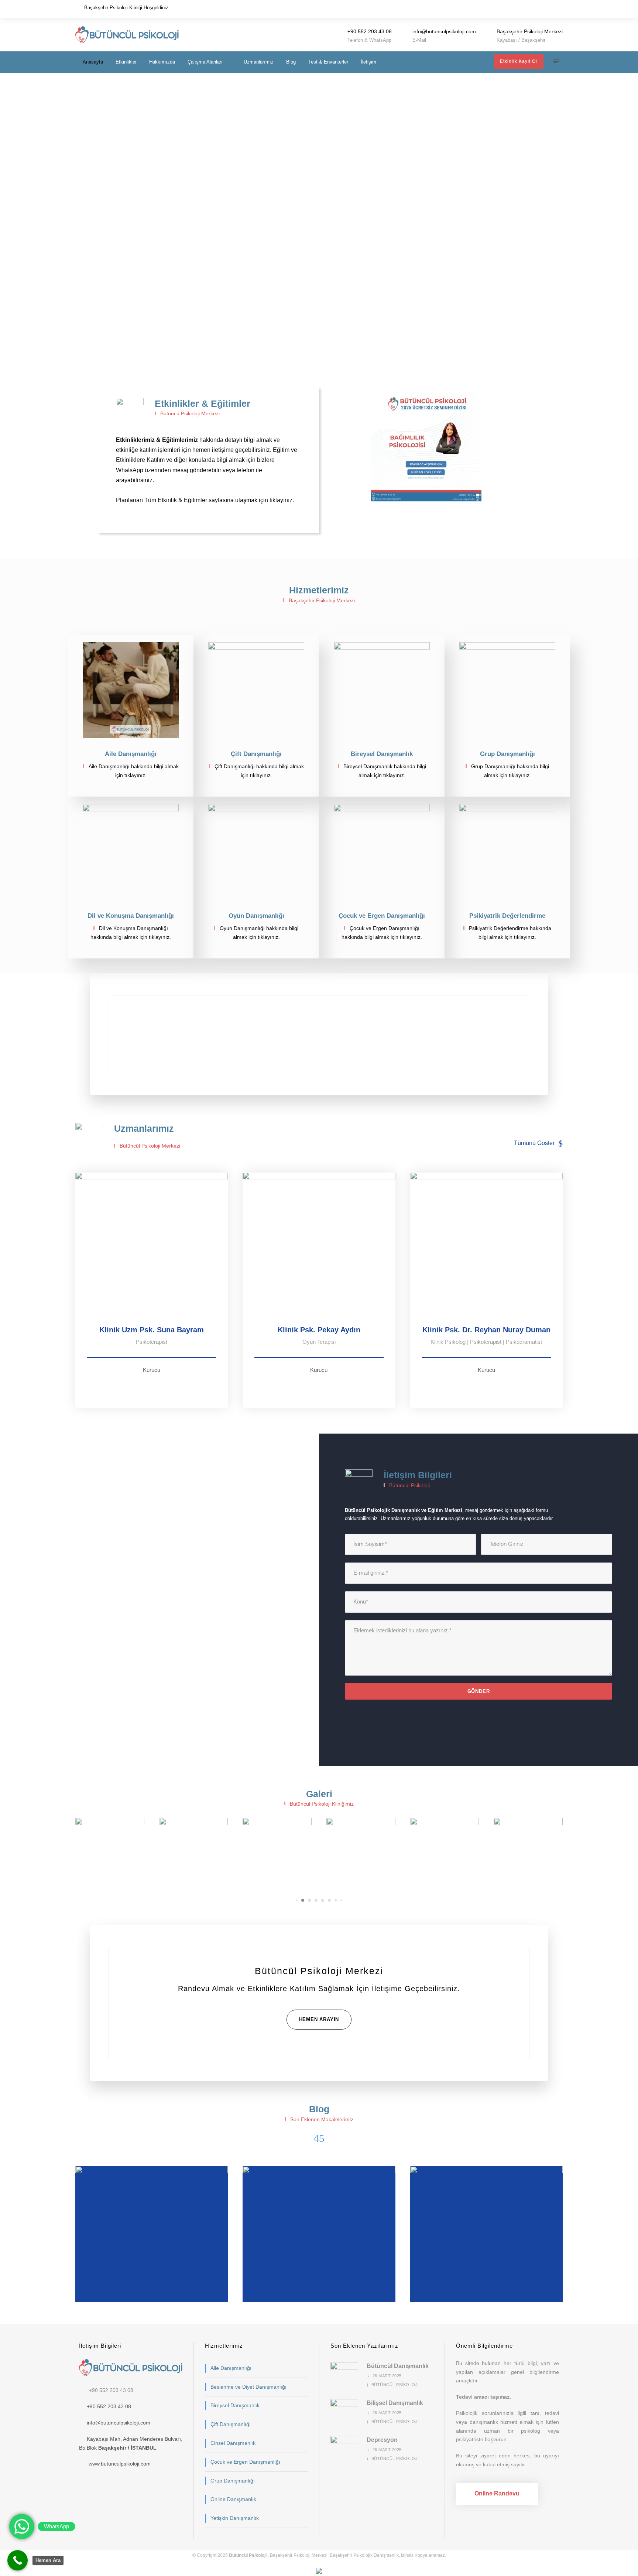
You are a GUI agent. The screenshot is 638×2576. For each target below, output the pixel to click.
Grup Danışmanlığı (233, 2481)
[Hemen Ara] (18, 2560)
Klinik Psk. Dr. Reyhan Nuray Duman (486, 1330)
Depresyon (155, 2281)
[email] (540, 9)
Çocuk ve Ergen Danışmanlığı (245, 2462)
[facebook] (550, 9)
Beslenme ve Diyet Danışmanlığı (248, 2387)
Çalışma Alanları (205, 62)
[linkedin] (155, 1388)
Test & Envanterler (328, 62)
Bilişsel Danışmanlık (322, 2281)
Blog (291, 62)
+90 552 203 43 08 (111, 2390)
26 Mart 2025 (387, 2376)
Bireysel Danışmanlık (235, 2405)
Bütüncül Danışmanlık (489, 2281)
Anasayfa (93, 62)
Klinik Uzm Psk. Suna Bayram (152, 1330)
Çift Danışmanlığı (231, 2424)
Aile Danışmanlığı (231, 2368)
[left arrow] (316, 2138)
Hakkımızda (162, 62)
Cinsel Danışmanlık (233, 2443)
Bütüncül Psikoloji (395, 2385)
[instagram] (560, 9)
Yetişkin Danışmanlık (235, 2518)
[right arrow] (322, 2138)
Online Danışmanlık (233, 2499)
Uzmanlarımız (259, 62)
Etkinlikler (126, 62)
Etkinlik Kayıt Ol (519, 61)
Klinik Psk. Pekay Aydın (319, 1330)
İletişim (368, 62)
